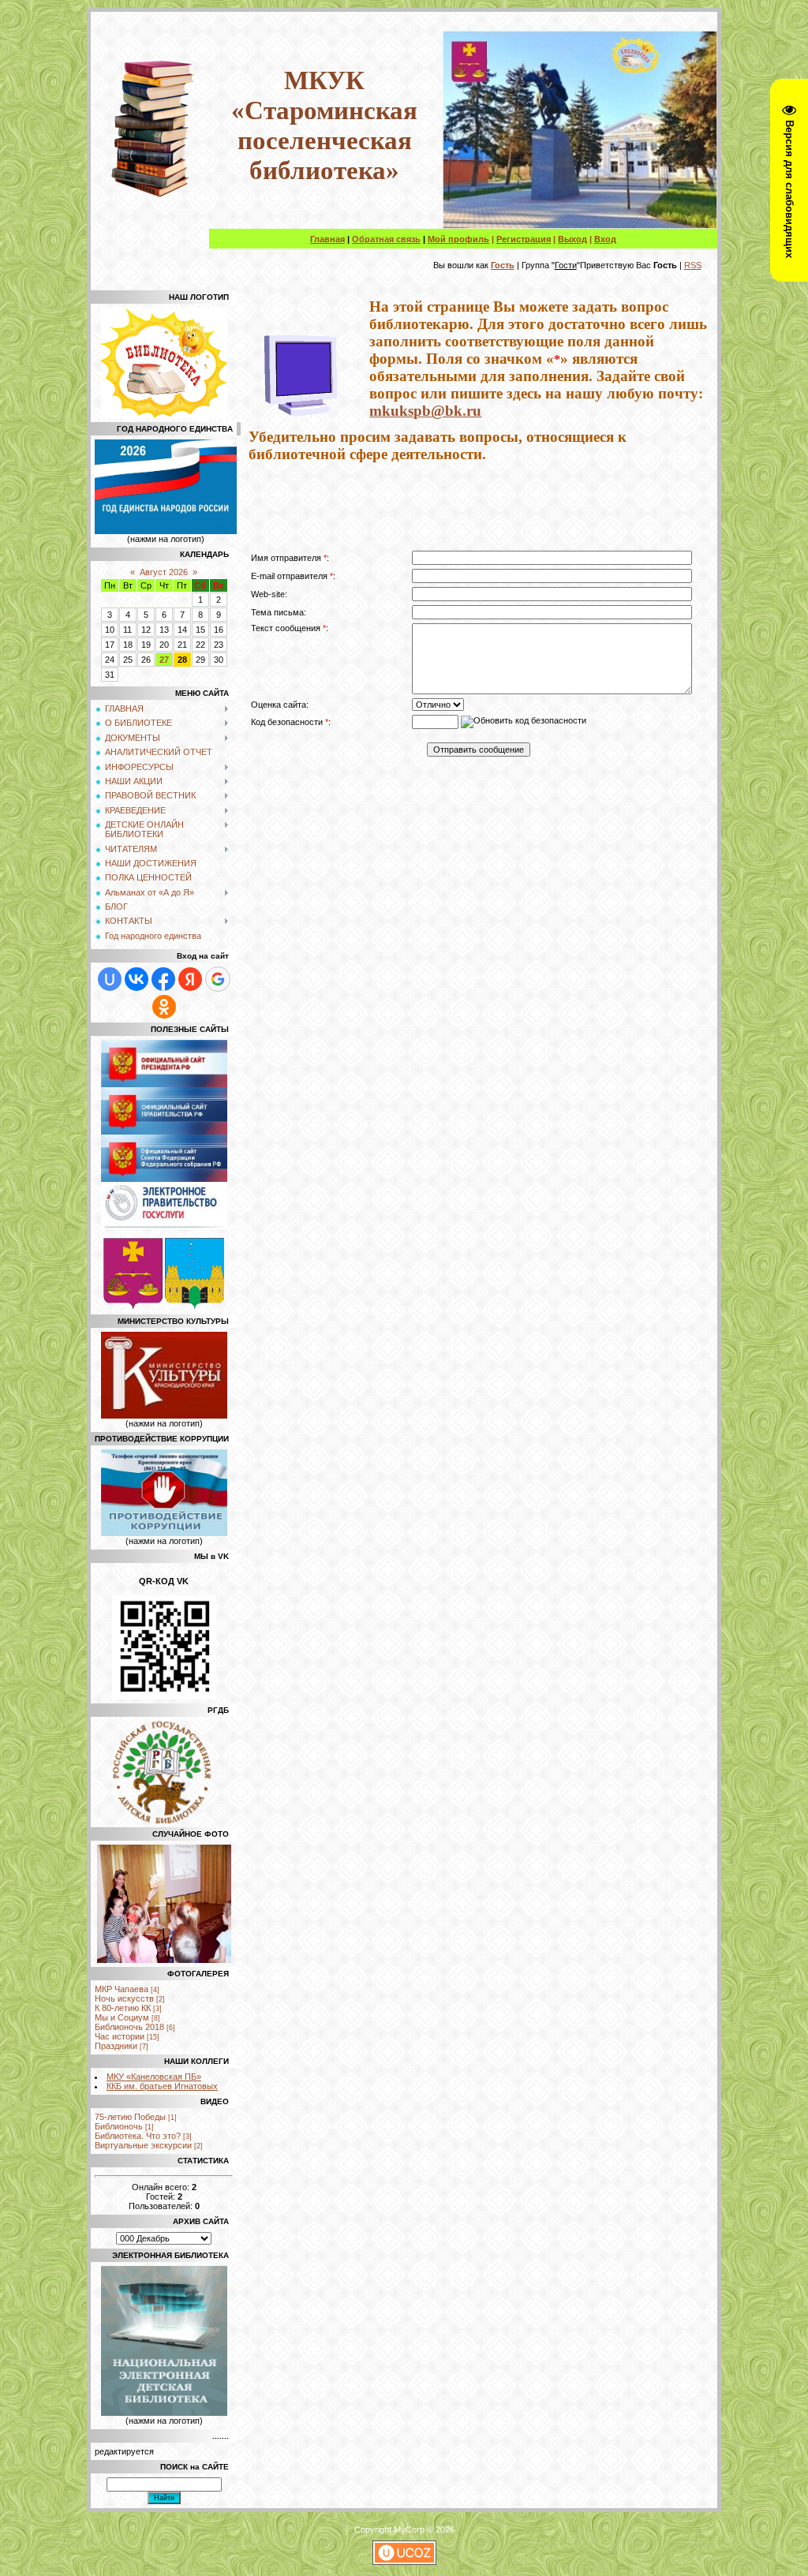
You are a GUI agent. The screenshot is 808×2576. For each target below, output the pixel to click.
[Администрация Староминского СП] (133, 1306)
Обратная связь (386, 239)
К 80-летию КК (123, 2008)
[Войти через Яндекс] (190, 979)
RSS (693, 265)
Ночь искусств (124, 1998)
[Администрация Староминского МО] (195, 1306)
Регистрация (524, 239)
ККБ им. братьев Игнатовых (162, 2086)
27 (164, 660)
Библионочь (119, 2126)
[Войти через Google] (218, 979)
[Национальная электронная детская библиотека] (164, 2413)
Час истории (120, 2036)
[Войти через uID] (110, 979)
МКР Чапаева (122, 1989)
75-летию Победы (130, 2117)
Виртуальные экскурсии (143, 2145)
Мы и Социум (122, 2017)
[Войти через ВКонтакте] (137, 979)
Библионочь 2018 (129, 2027)
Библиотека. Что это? (138, 2136)
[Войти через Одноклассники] (164, 1007)
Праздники (116, 2046)
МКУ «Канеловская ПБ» (154, 2077)
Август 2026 (164, 572)
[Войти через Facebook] (163, 979)
